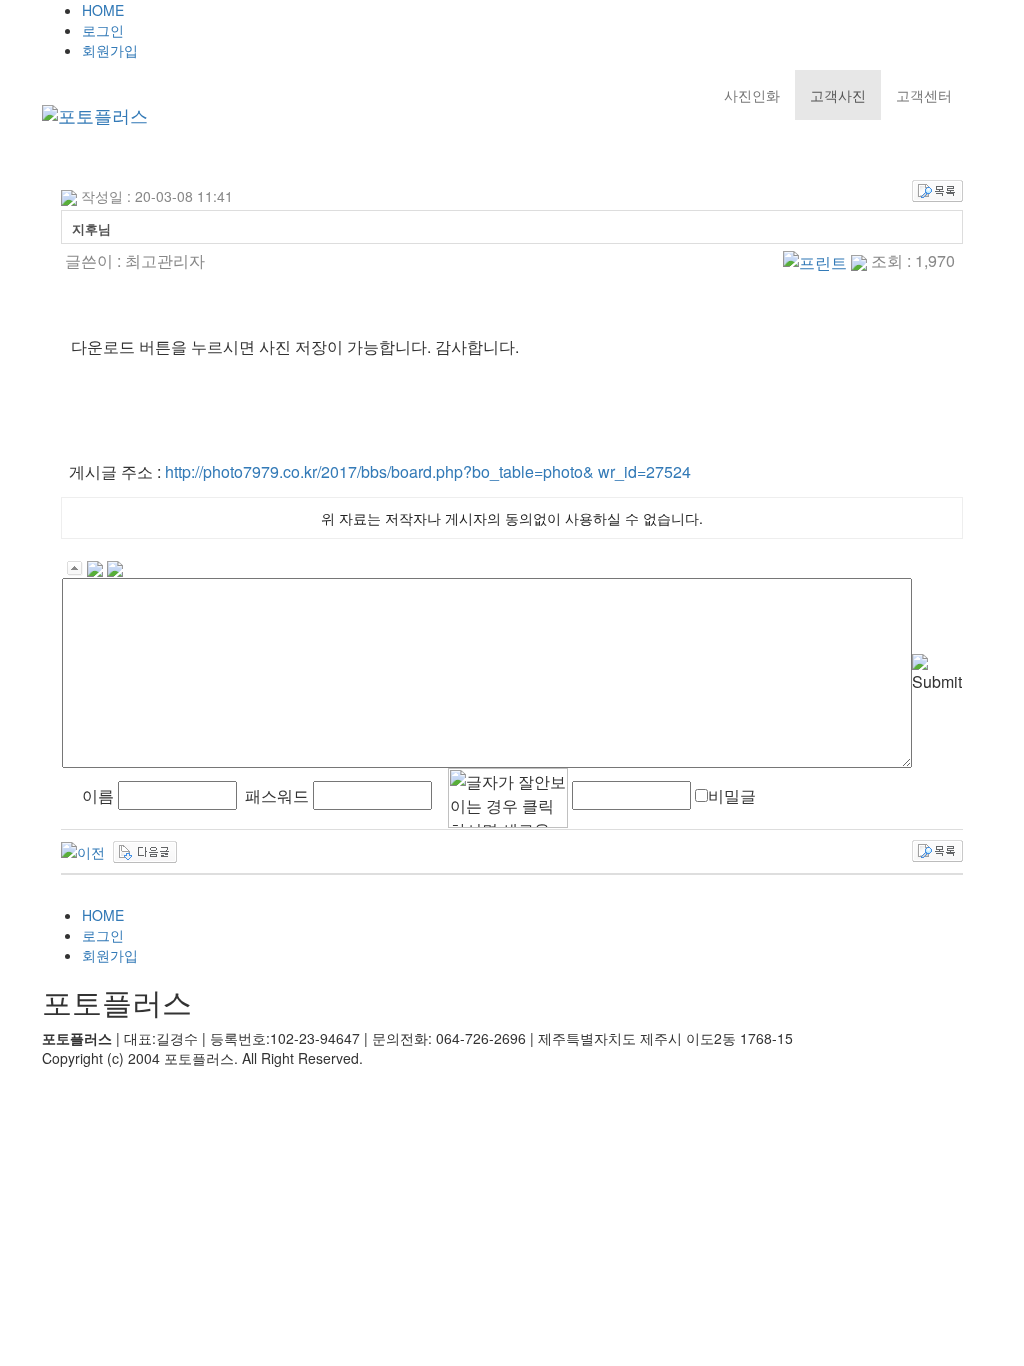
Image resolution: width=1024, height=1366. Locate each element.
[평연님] (83, 850)
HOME (103, 10)
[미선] (145, 850)
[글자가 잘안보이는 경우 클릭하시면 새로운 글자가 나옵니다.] (508, 798)
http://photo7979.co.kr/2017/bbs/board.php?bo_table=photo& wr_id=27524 (428, 471)
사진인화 (752, 95)
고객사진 (838, 95)
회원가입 (110, 50)
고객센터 (924, 95)
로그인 (103, 30)
